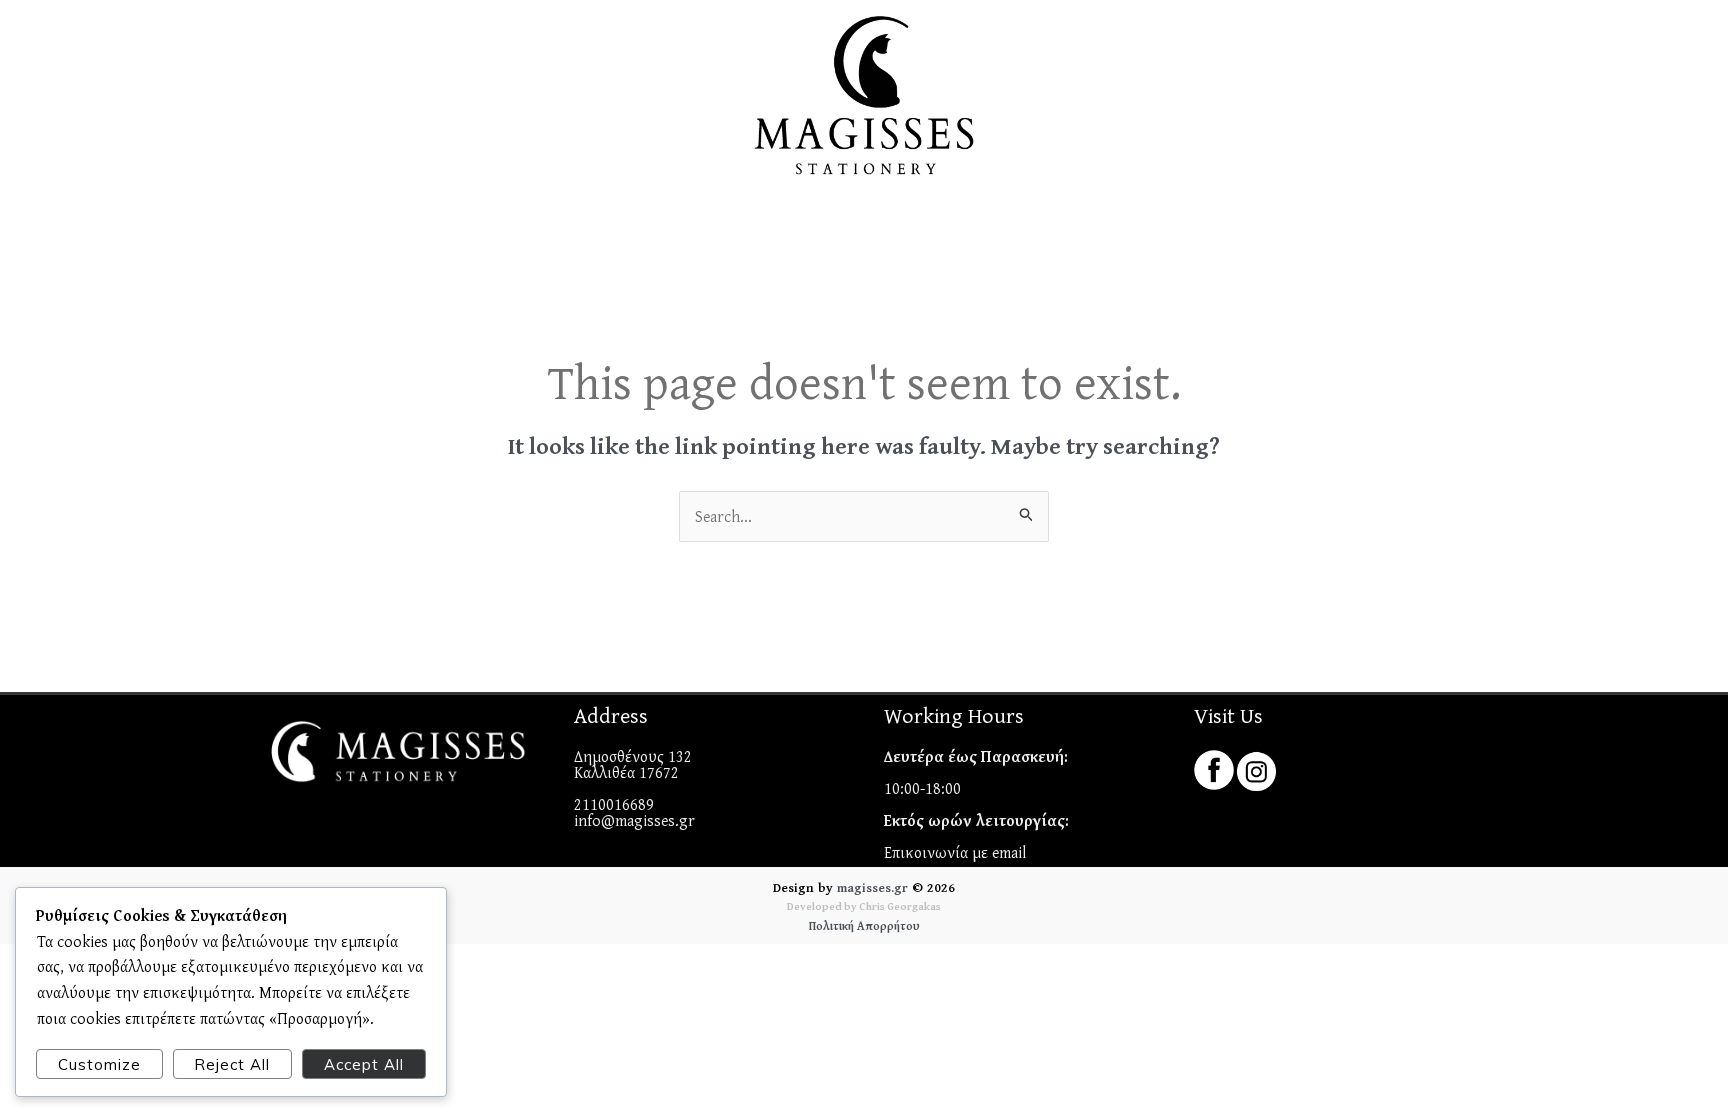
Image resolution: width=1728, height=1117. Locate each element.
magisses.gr (872, 887)
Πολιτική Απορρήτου (864, 925)
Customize (99, 1064)
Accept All (364, 1064)
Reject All (232, 1064)
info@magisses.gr (634, 820)
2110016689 (614, 804)
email (1009, 852)
